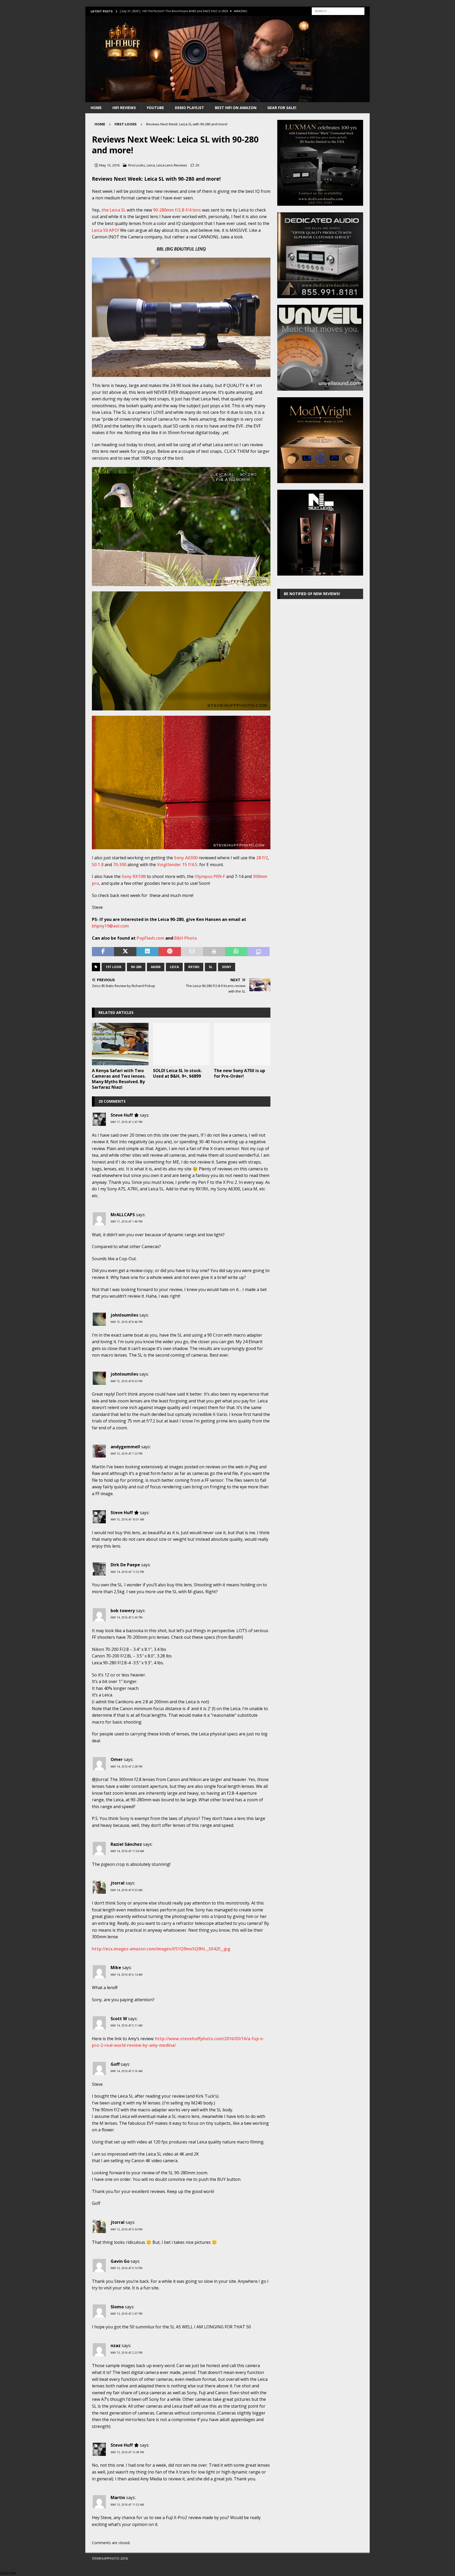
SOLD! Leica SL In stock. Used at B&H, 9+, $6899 (177, 1073)
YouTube (155, 108)
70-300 (120, 865)
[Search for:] (338, 11)
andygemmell (125, 1447)
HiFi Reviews (124, 108)
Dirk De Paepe (125, 1565)
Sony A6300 (186, 858)
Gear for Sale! (282, 108)
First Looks (137, 165)
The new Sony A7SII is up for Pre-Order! (239, 1073)
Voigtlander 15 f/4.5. (178, 865)
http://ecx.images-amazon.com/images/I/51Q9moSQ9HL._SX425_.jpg (161, 1949)
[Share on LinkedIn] (147, 952)
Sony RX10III (133, 876)
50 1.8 (98, 865)
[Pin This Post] (170, 952)
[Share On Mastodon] (259, 952)
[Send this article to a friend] (192, 952)
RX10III (194, 967)
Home (96, 108)
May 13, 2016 (109, 165)
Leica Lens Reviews (172, 165)
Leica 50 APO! (106, 230)
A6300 (156, 967)
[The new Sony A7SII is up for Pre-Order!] (242, 1044)
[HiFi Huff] (227, 99)
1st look (113, 967)
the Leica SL (113, 210)
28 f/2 (262, 858)
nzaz (116, 2346)
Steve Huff (122, 1115)
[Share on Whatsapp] (236, 952)
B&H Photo (186, 938)
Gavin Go (120, 2261)
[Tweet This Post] (125, 952)
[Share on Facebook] (103, 952)
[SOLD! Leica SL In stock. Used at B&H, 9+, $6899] (181, 1044)
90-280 (136, 967)
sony (227, 967)
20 (197, 165)
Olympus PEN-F (210, 876)
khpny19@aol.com (111, 926)
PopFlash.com (150, 938)
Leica (151, 165)
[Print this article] (214, 952)
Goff (115, 2064)
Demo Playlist (189, 108)
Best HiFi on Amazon (236, 108)
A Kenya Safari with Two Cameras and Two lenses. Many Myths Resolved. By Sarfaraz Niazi (119, 1079)
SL (211, 967)
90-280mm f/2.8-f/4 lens (177, 210)
